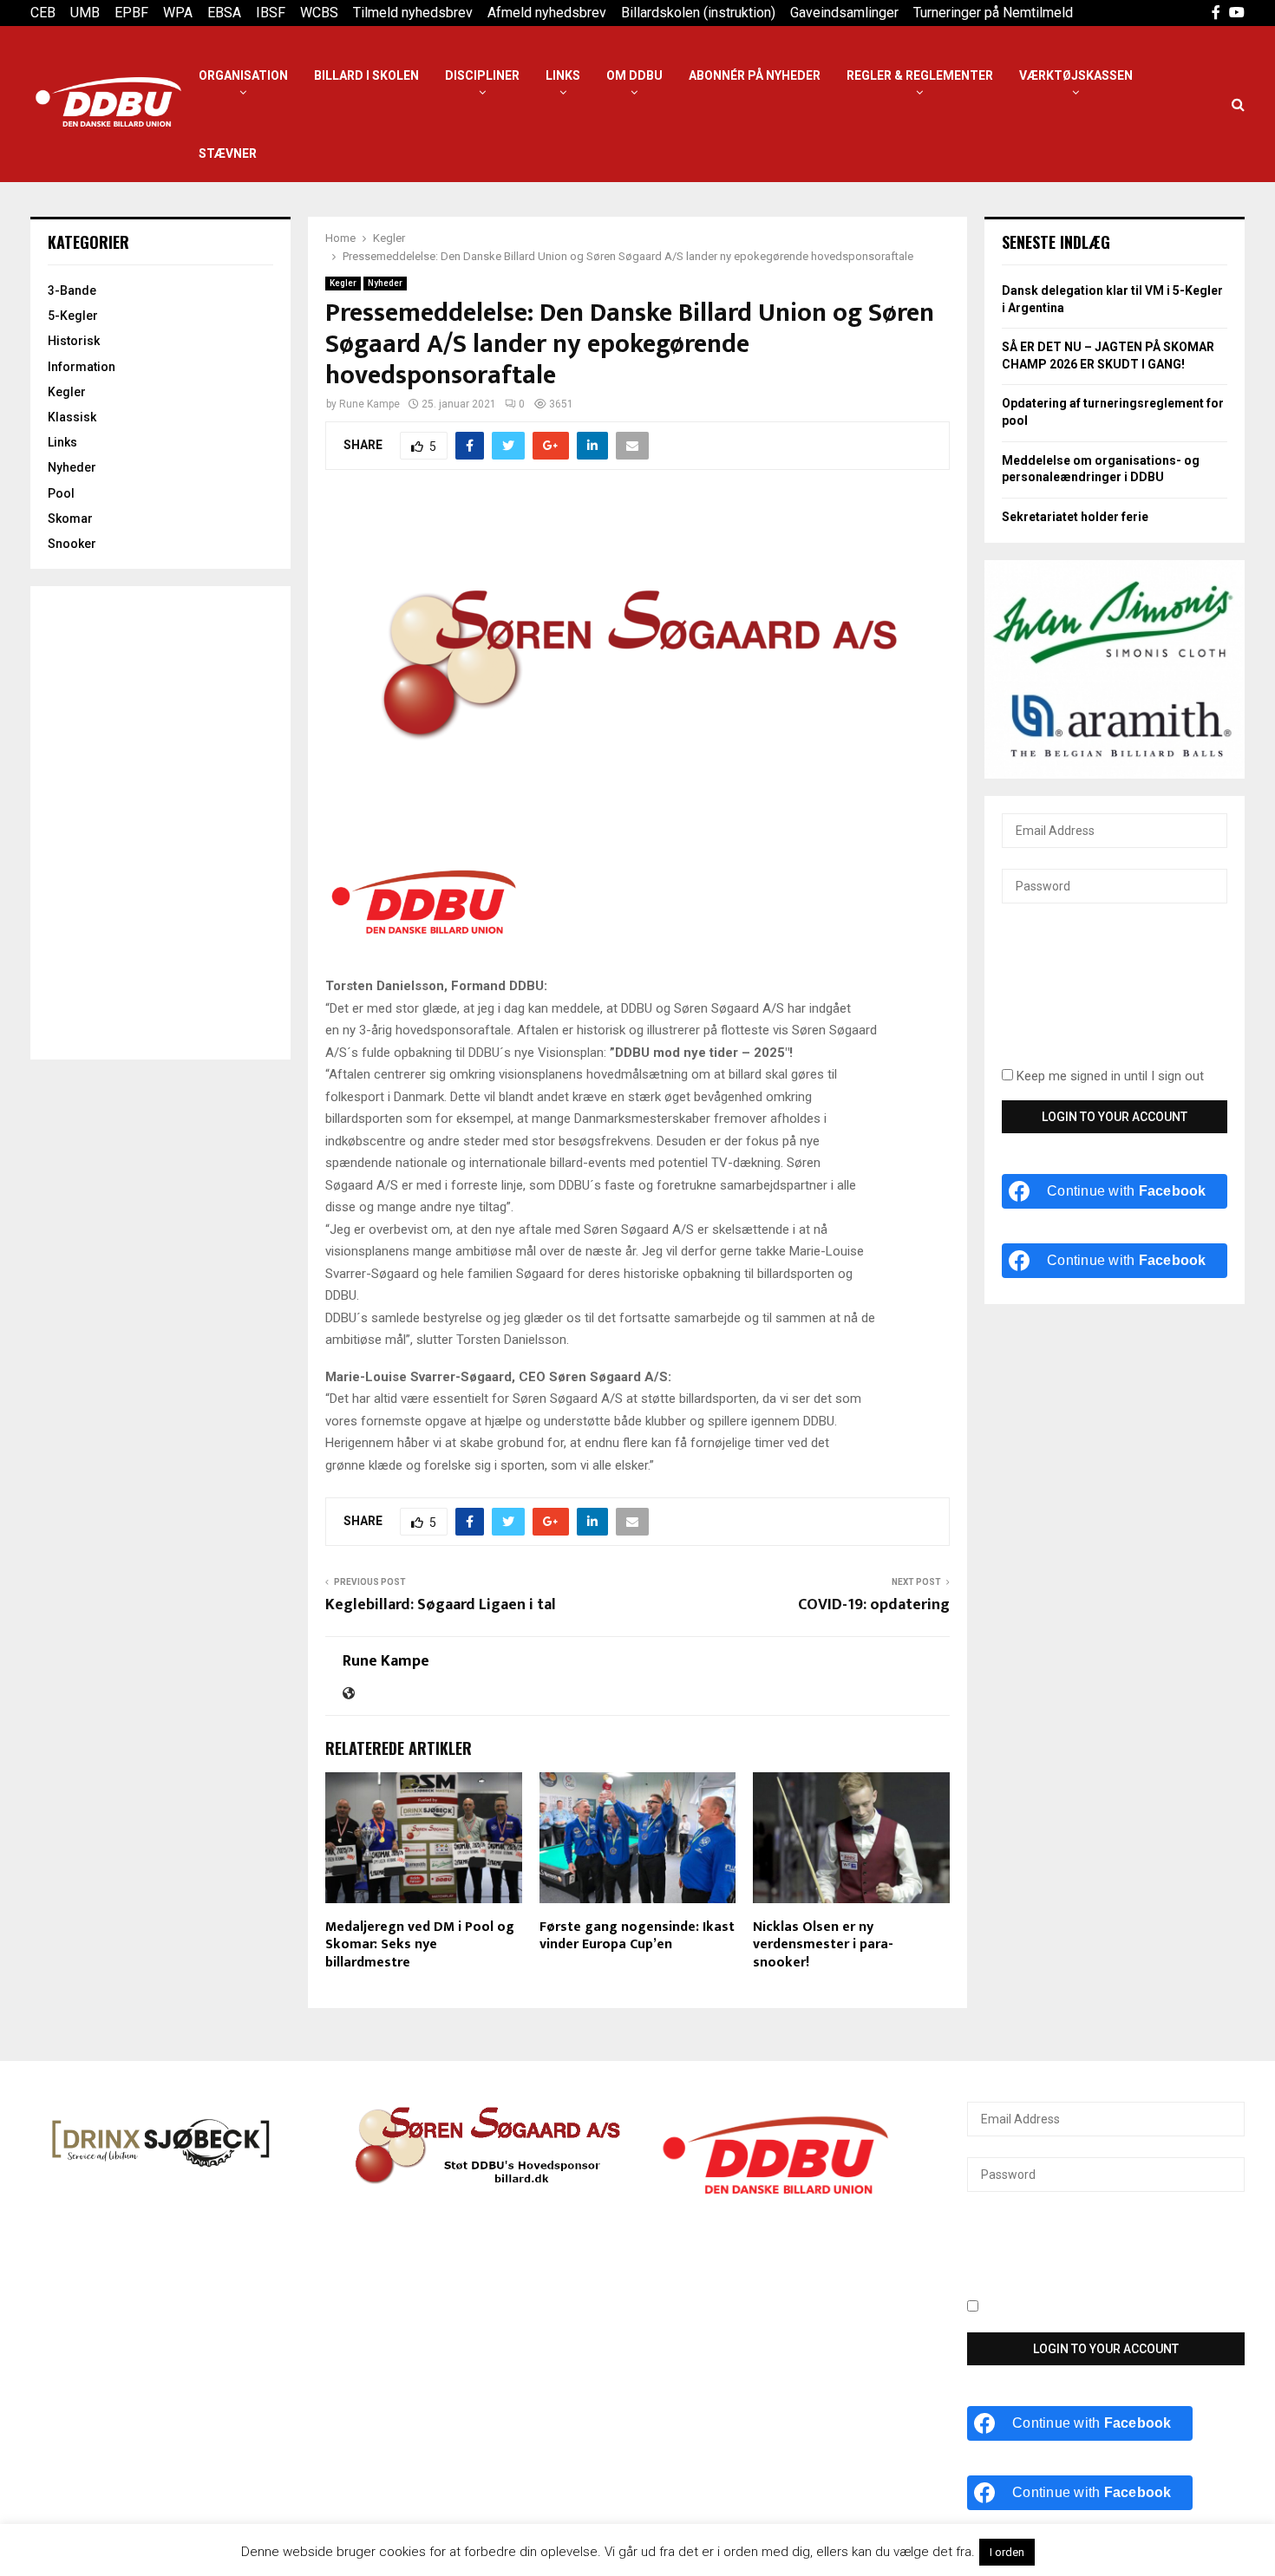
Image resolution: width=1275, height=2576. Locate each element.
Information (82, 367)
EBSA (224, 13)
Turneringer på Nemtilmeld (993, 13)
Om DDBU (634, 75)
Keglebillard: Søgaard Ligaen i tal (441, 1605)
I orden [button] (1007, 2552)
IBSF (271, 13)
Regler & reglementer (920, 75)
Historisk (74, 341)
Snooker (72, 544)
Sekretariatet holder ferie (1075, 517)
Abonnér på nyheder (755, 75)
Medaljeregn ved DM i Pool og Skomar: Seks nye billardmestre (420, 1945)
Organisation (243, 75)
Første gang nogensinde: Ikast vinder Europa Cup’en (637, 1936)
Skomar (70, 518)
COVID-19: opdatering (874, 1605)
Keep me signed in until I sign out (1108, 1076)
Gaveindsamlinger (844, 13)
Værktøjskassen (1076, 75)
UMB (85, 13)
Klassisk (72, 417)
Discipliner (482, 75)
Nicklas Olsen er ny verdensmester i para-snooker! (823, 1945)
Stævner (228, 153)
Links (563, 75)
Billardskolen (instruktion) (698, 13)
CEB (43, 13)
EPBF (131, 13)
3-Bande (72, 290)
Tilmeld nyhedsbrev (413, 13)
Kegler (343, 283)
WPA (178, 13)
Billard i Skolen (366, 75)
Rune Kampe (369, 404)
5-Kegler (73, 316)
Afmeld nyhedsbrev (547, 13)
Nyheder (385, 283)
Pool (61, 493)
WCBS (319, 13)
